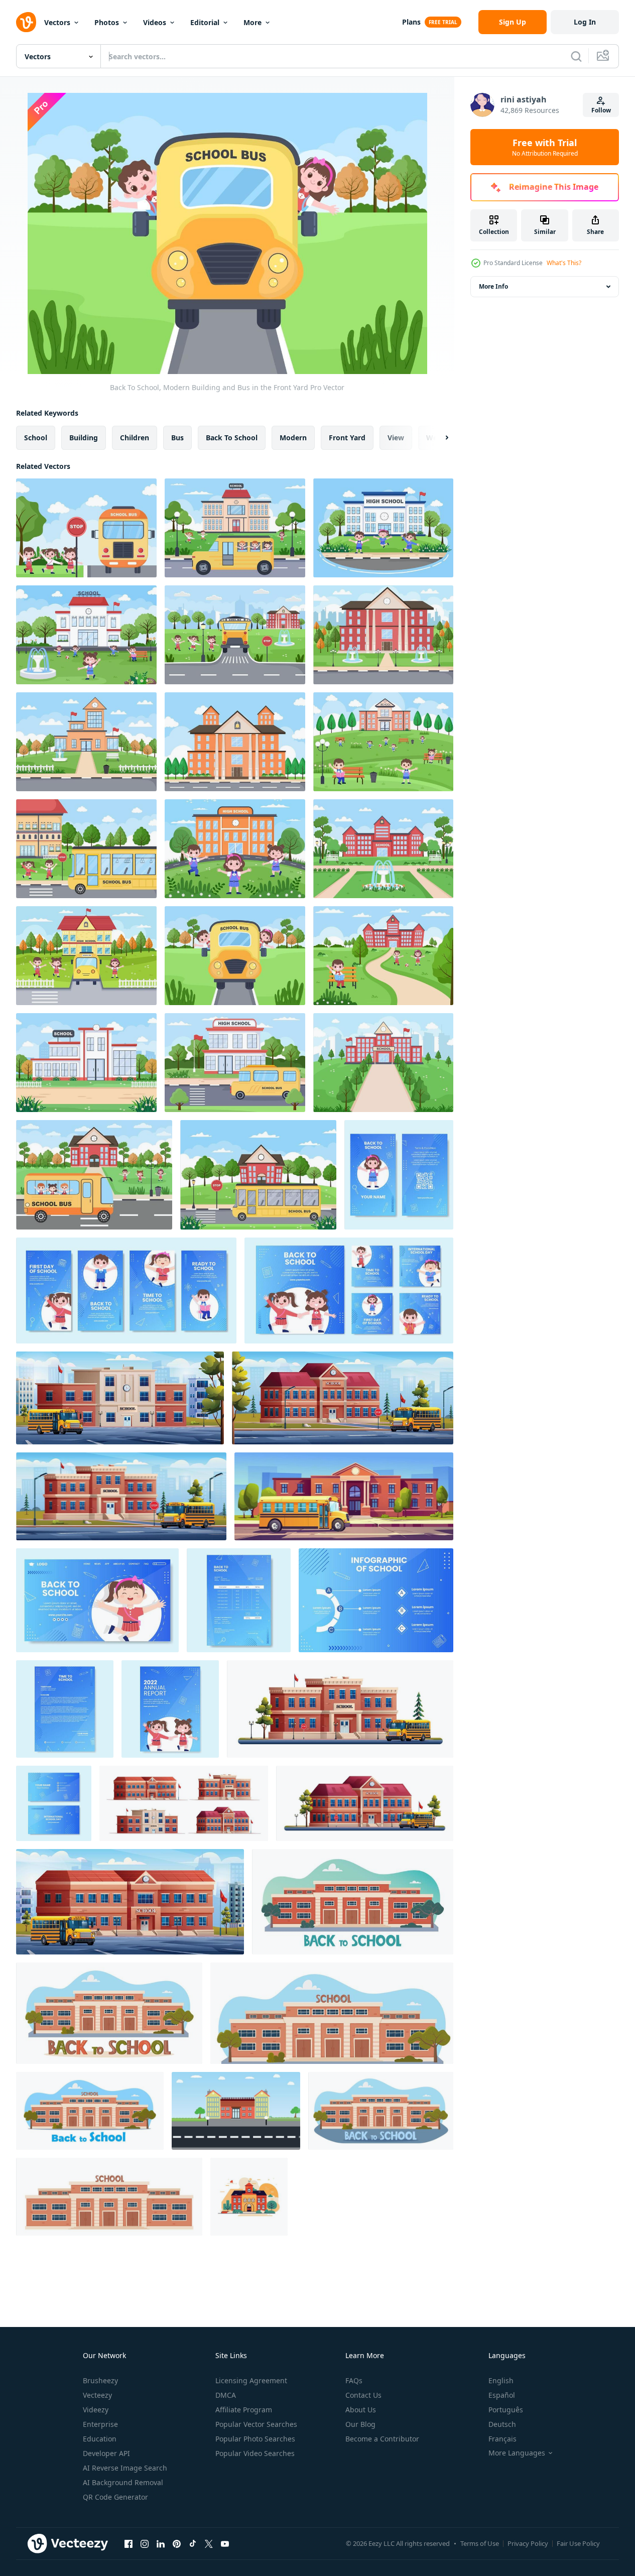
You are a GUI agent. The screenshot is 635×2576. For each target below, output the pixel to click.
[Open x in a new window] (209, 2543)
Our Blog (360, 2424)
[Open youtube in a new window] (225, 2543)
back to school (232, 438)
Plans (411, 22)
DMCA (226, 2395)
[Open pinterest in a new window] (177, 2543)
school (36, 438)
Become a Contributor (382, 2439)
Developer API (106, 2453)
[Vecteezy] (26, 22)
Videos (155, 22)
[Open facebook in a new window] (129, 2543)
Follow (601, 110)
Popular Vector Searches (256, 2424)
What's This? (564, 263)
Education (100, 2439)
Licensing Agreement (251, 2380)
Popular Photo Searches (255, 2439)
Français (502, 2439)
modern (293, 438)
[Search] (576, 56)
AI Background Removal (123, 2482)
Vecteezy (97, 2395)
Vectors (57, 22)
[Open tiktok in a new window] (193, 2543)
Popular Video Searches (255, 2453)
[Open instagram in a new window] (145, 2543)
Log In (585, 22)
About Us (361, 2410)
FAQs (354, 2380)
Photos (107, 22)
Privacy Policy (528, 2543)
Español (502, 2395)
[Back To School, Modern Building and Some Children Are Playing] (383, 528)
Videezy (96, 2410)
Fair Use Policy (578, 2543)
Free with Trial (545, 147)
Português (506, 2410)
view (396, 438)
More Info (493, 286)
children (135, 438)
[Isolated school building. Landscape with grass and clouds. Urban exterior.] (249, 2197)
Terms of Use (480, 2543)
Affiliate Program (244, 2410)
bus (177, 438)
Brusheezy (100, 2380)
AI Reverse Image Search (125, 2468)
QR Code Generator (115, 2497)
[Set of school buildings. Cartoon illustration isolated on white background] (184, 1803)
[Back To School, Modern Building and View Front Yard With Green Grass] (383, 635)
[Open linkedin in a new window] (161, 2543)
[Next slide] (438, 438)
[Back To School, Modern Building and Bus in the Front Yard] (86, 528)
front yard (347, 438)
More (252, 22)
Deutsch (502, 2424)
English (501, 2380)
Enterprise (100, 2424)
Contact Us (363, 2395)
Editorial (205, 22)
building (84, 438)
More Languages (517, 2453)
